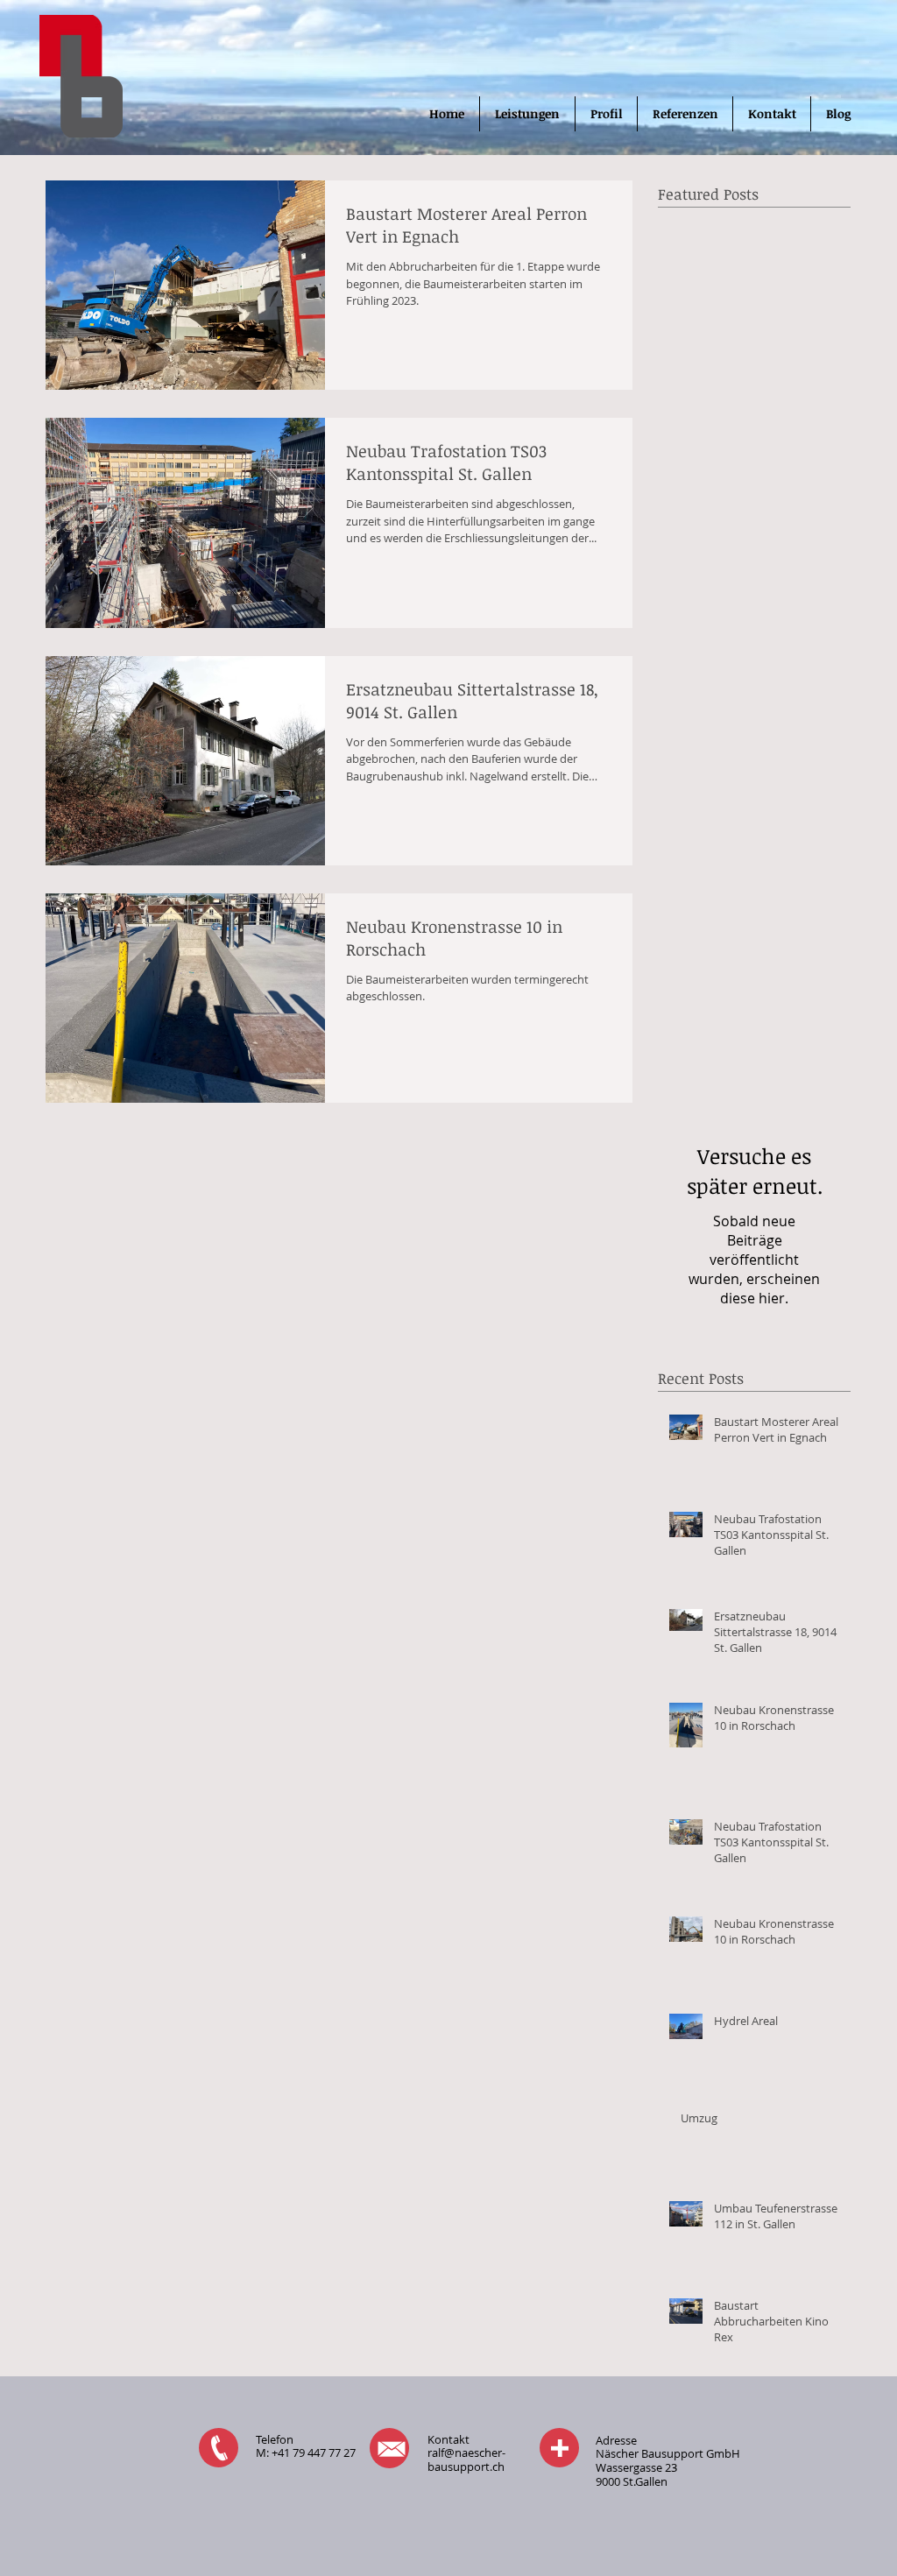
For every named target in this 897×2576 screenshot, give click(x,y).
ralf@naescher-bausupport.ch (466, 2460)
